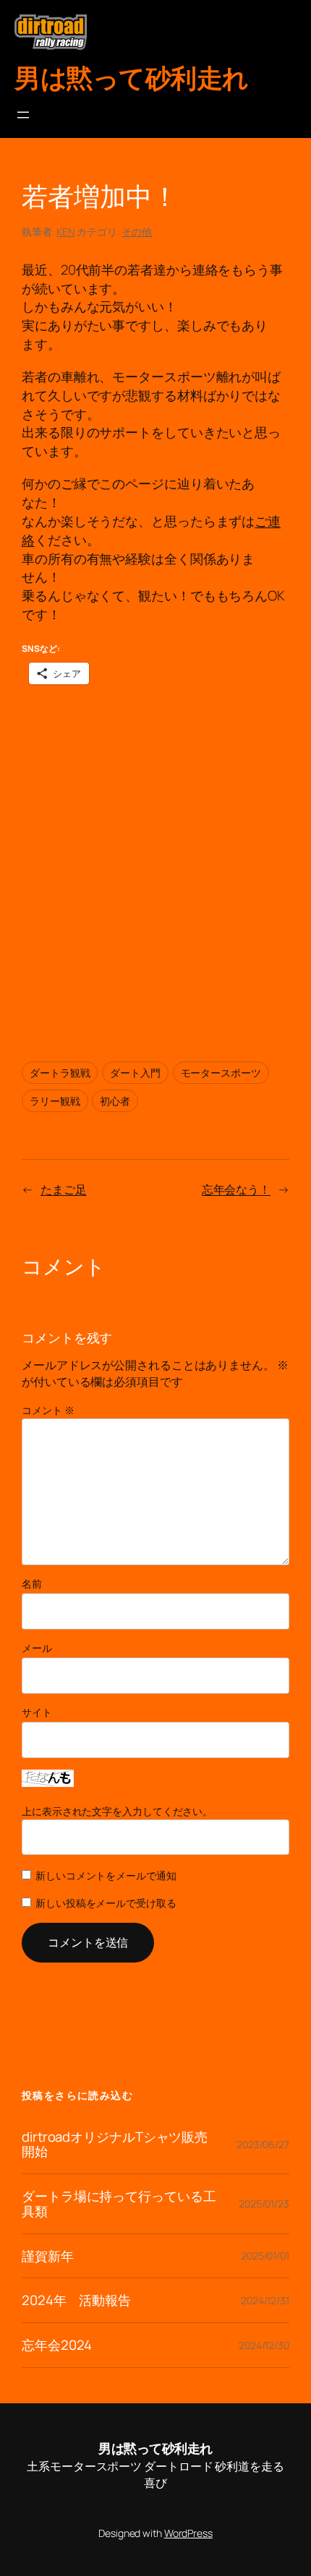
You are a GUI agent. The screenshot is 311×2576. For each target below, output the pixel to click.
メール (37, 1648)
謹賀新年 (48, 2256)
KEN (65, 232)
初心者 (115, 1101)
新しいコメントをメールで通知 (106, 1875)
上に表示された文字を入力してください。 (117, 1811)
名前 (32, 1584)
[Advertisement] (155, 862)
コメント (48, 1410)
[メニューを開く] (23, 115)
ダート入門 (135, 1073)
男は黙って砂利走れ (132, 78)
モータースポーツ (221, 1073)
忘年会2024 (57, 2345)
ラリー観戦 (55, 1101)
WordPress (188, 2533)
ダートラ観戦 (60, 1073)
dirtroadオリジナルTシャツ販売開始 (115, 2144)
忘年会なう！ (236, 1189)
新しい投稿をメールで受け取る (106, 1903)
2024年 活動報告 (76, 2300)
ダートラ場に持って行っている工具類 (119, 2204)
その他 (137, 232)
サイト (37, 1712)
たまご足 (64, 1189)
